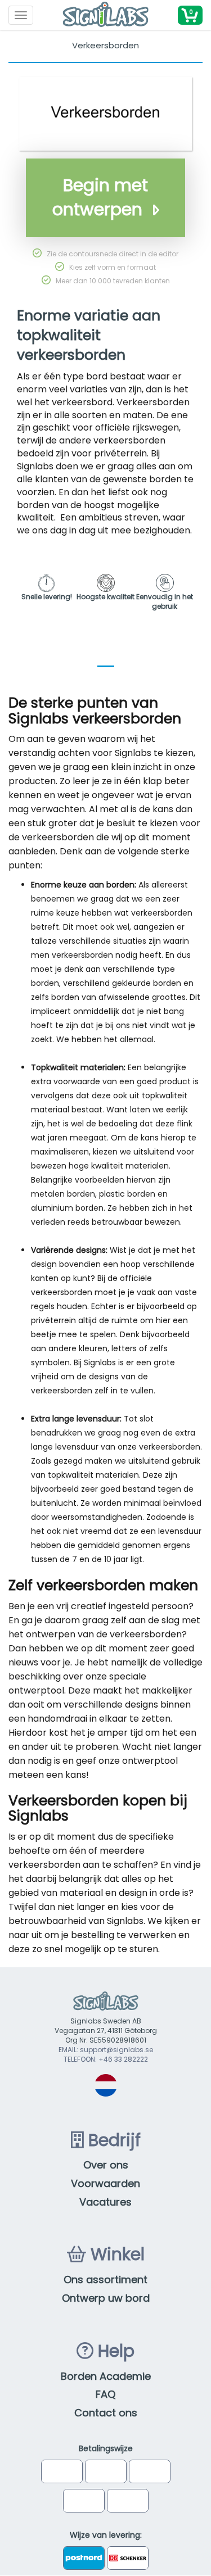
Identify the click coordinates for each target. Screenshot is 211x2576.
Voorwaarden (105, 2183)
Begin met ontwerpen (100, 197)
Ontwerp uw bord (106, 2298)
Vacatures (105, 2202)
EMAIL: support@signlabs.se (106, 2050)
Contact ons (106, 2413)
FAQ (105, 2394)
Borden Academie (106, 2376)
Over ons (106, 2165)
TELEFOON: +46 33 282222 (106, 2059)
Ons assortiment (105, 2280)
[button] (190, 15)
